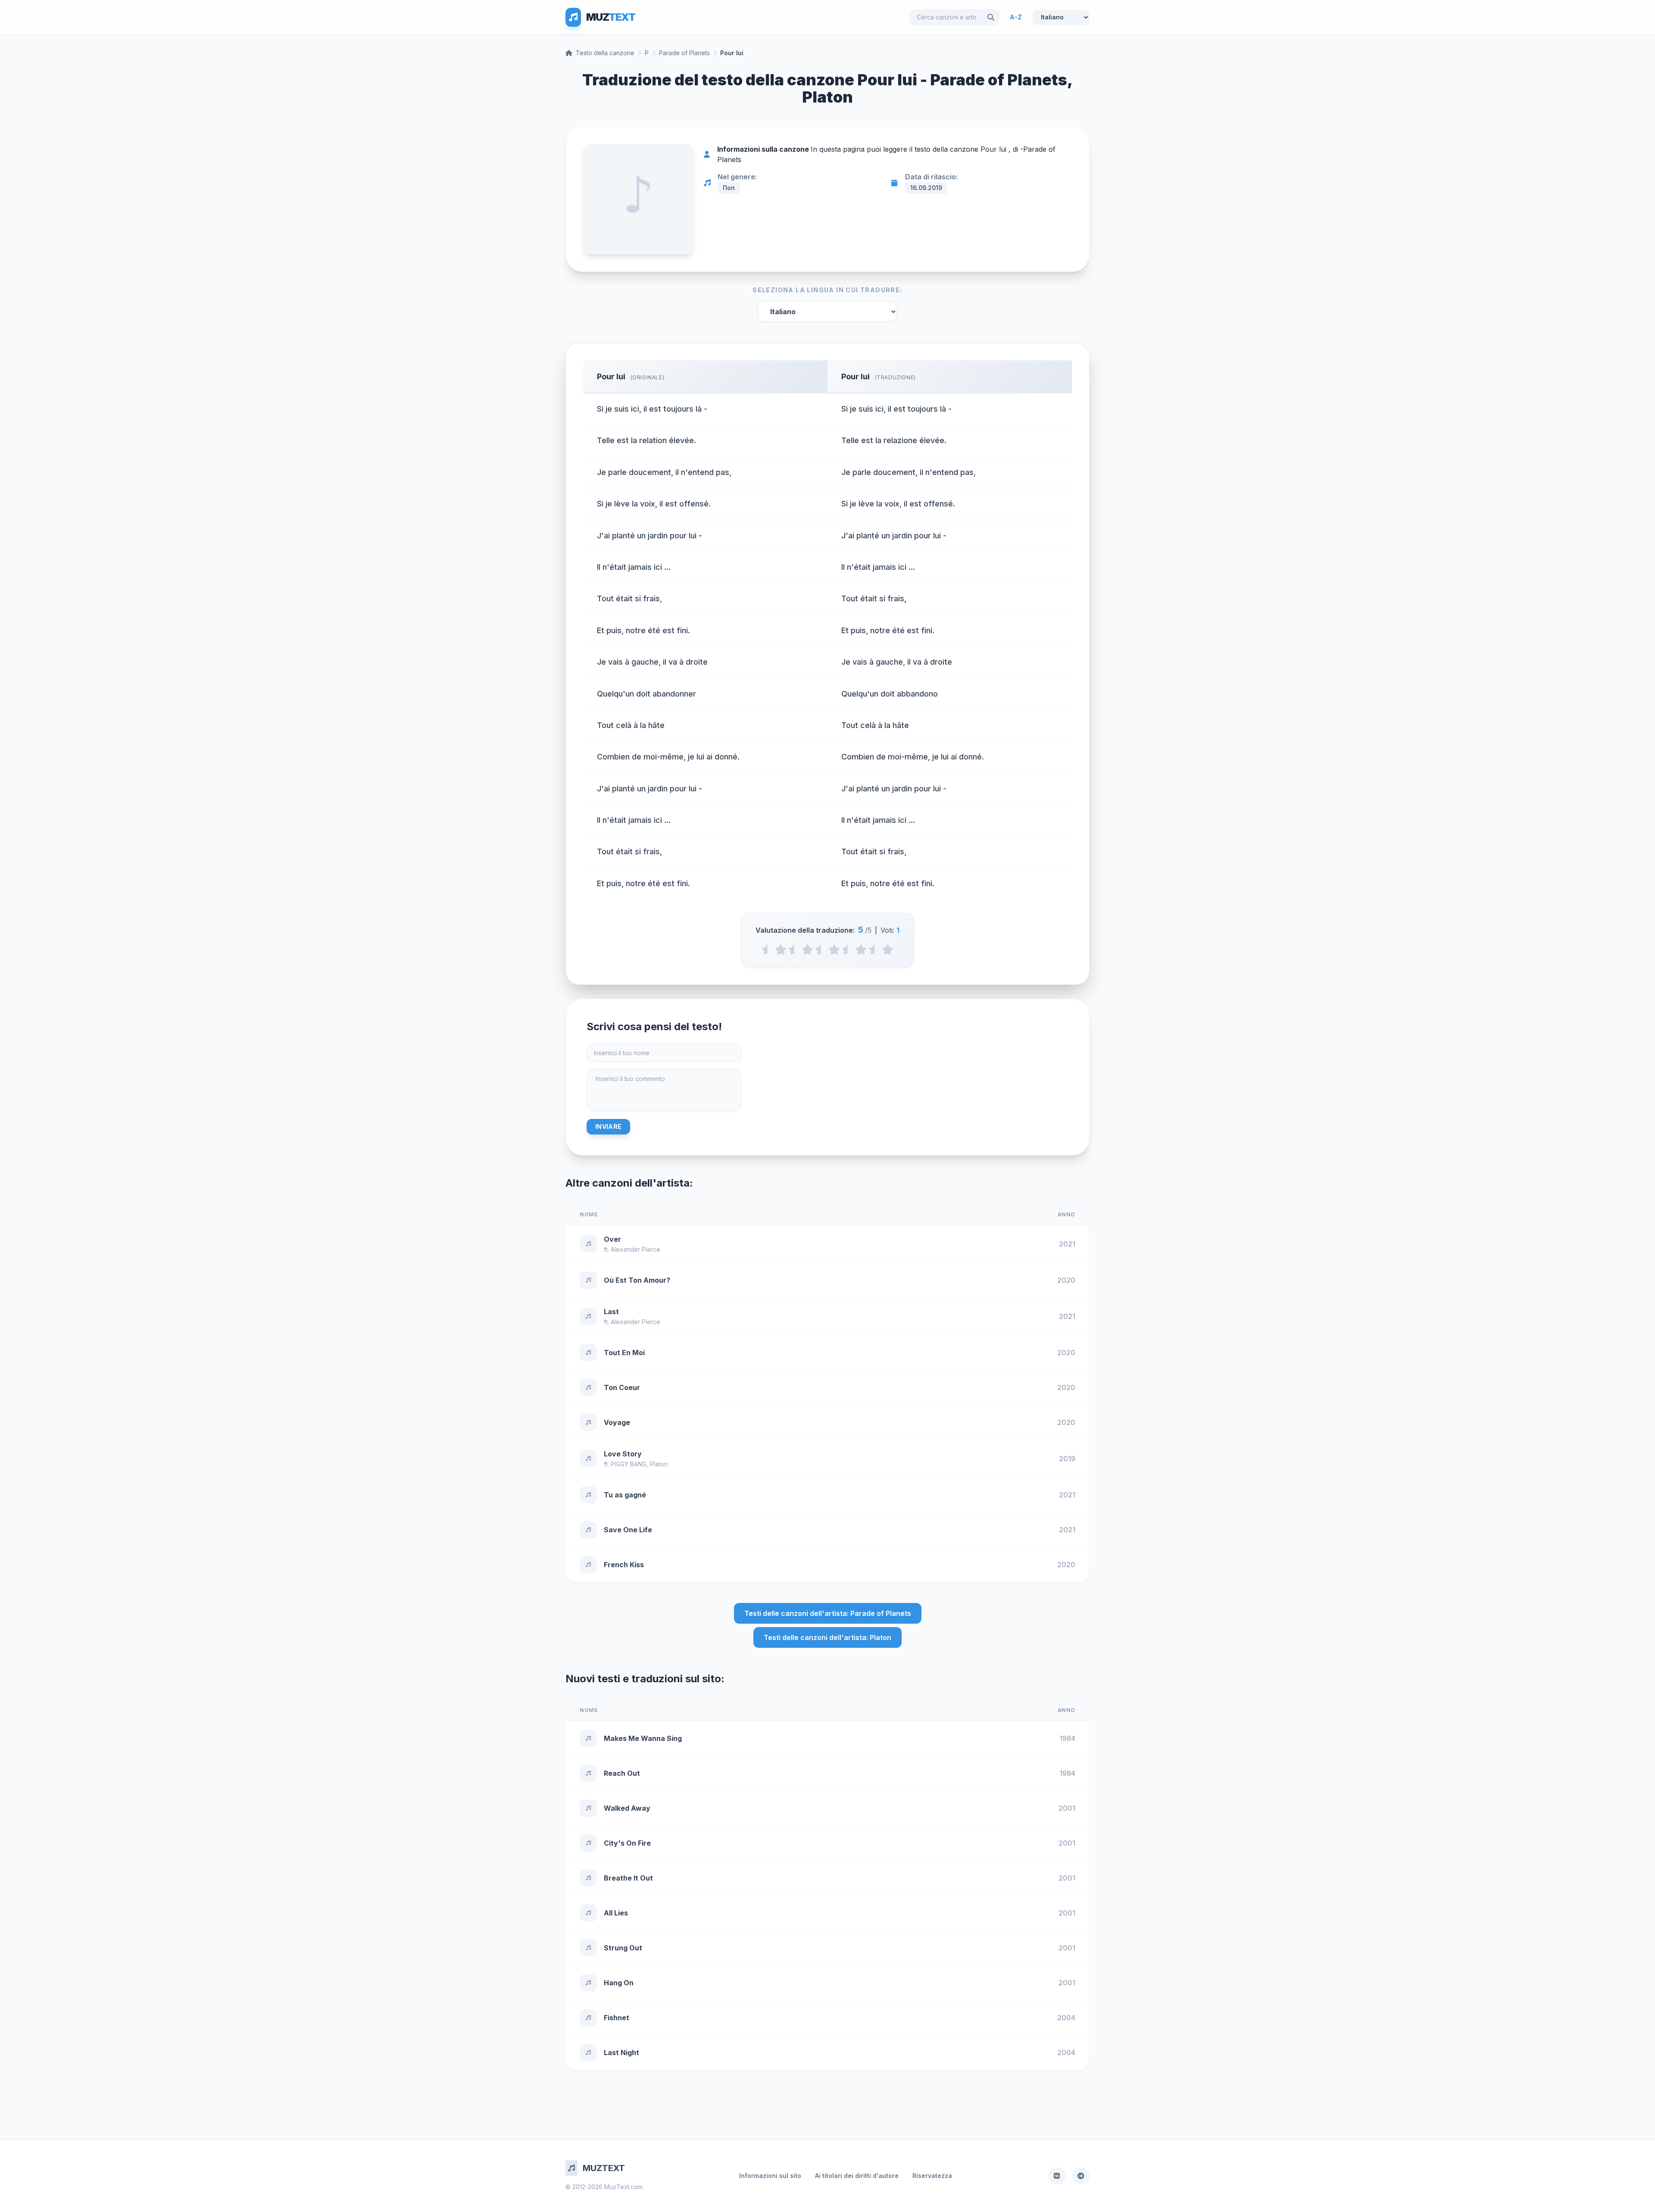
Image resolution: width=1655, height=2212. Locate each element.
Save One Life (628, 1530)
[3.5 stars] (848, 950)
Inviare (608, 1126)
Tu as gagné (625, 1495)
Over (612, 1239)
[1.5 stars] (794, 950)
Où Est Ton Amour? (637, 1280)
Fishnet (617, 2018)
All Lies (616, 1913)
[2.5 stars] (821, 950)
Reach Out (622, 1773)
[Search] (991, 17)
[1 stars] (781, 950)
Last (611, 1312)
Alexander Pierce (635, 1249)
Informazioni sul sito (770, 2176)
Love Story (623, 1454)
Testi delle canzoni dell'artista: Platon (827, 1637)
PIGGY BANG (629, 1464)
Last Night (621, 2053)
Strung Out (623, 1948)
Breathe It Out (628, 1878)
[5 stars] (888, 950)
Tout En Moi (624, 1353)
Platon (659, 1464)
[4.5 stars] (874, 950)
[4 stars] (861, 950)
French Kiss (624, 1565)
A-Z (1016, 17)
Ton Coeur (622, 1387)
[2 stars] (807, 950)
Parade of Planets (684, 53)
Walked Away (627, 1808)
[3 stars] (834, 950)
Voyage (617, 1422)
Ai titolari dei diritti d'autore (857, 2176)
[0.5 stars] (767, 950)
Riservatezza (932, 2176)
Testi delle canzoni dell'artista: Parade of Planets (828, 1613)
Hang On (619, 1983)
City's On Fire (627, 1843)
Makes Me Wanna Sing (643, 1738)
